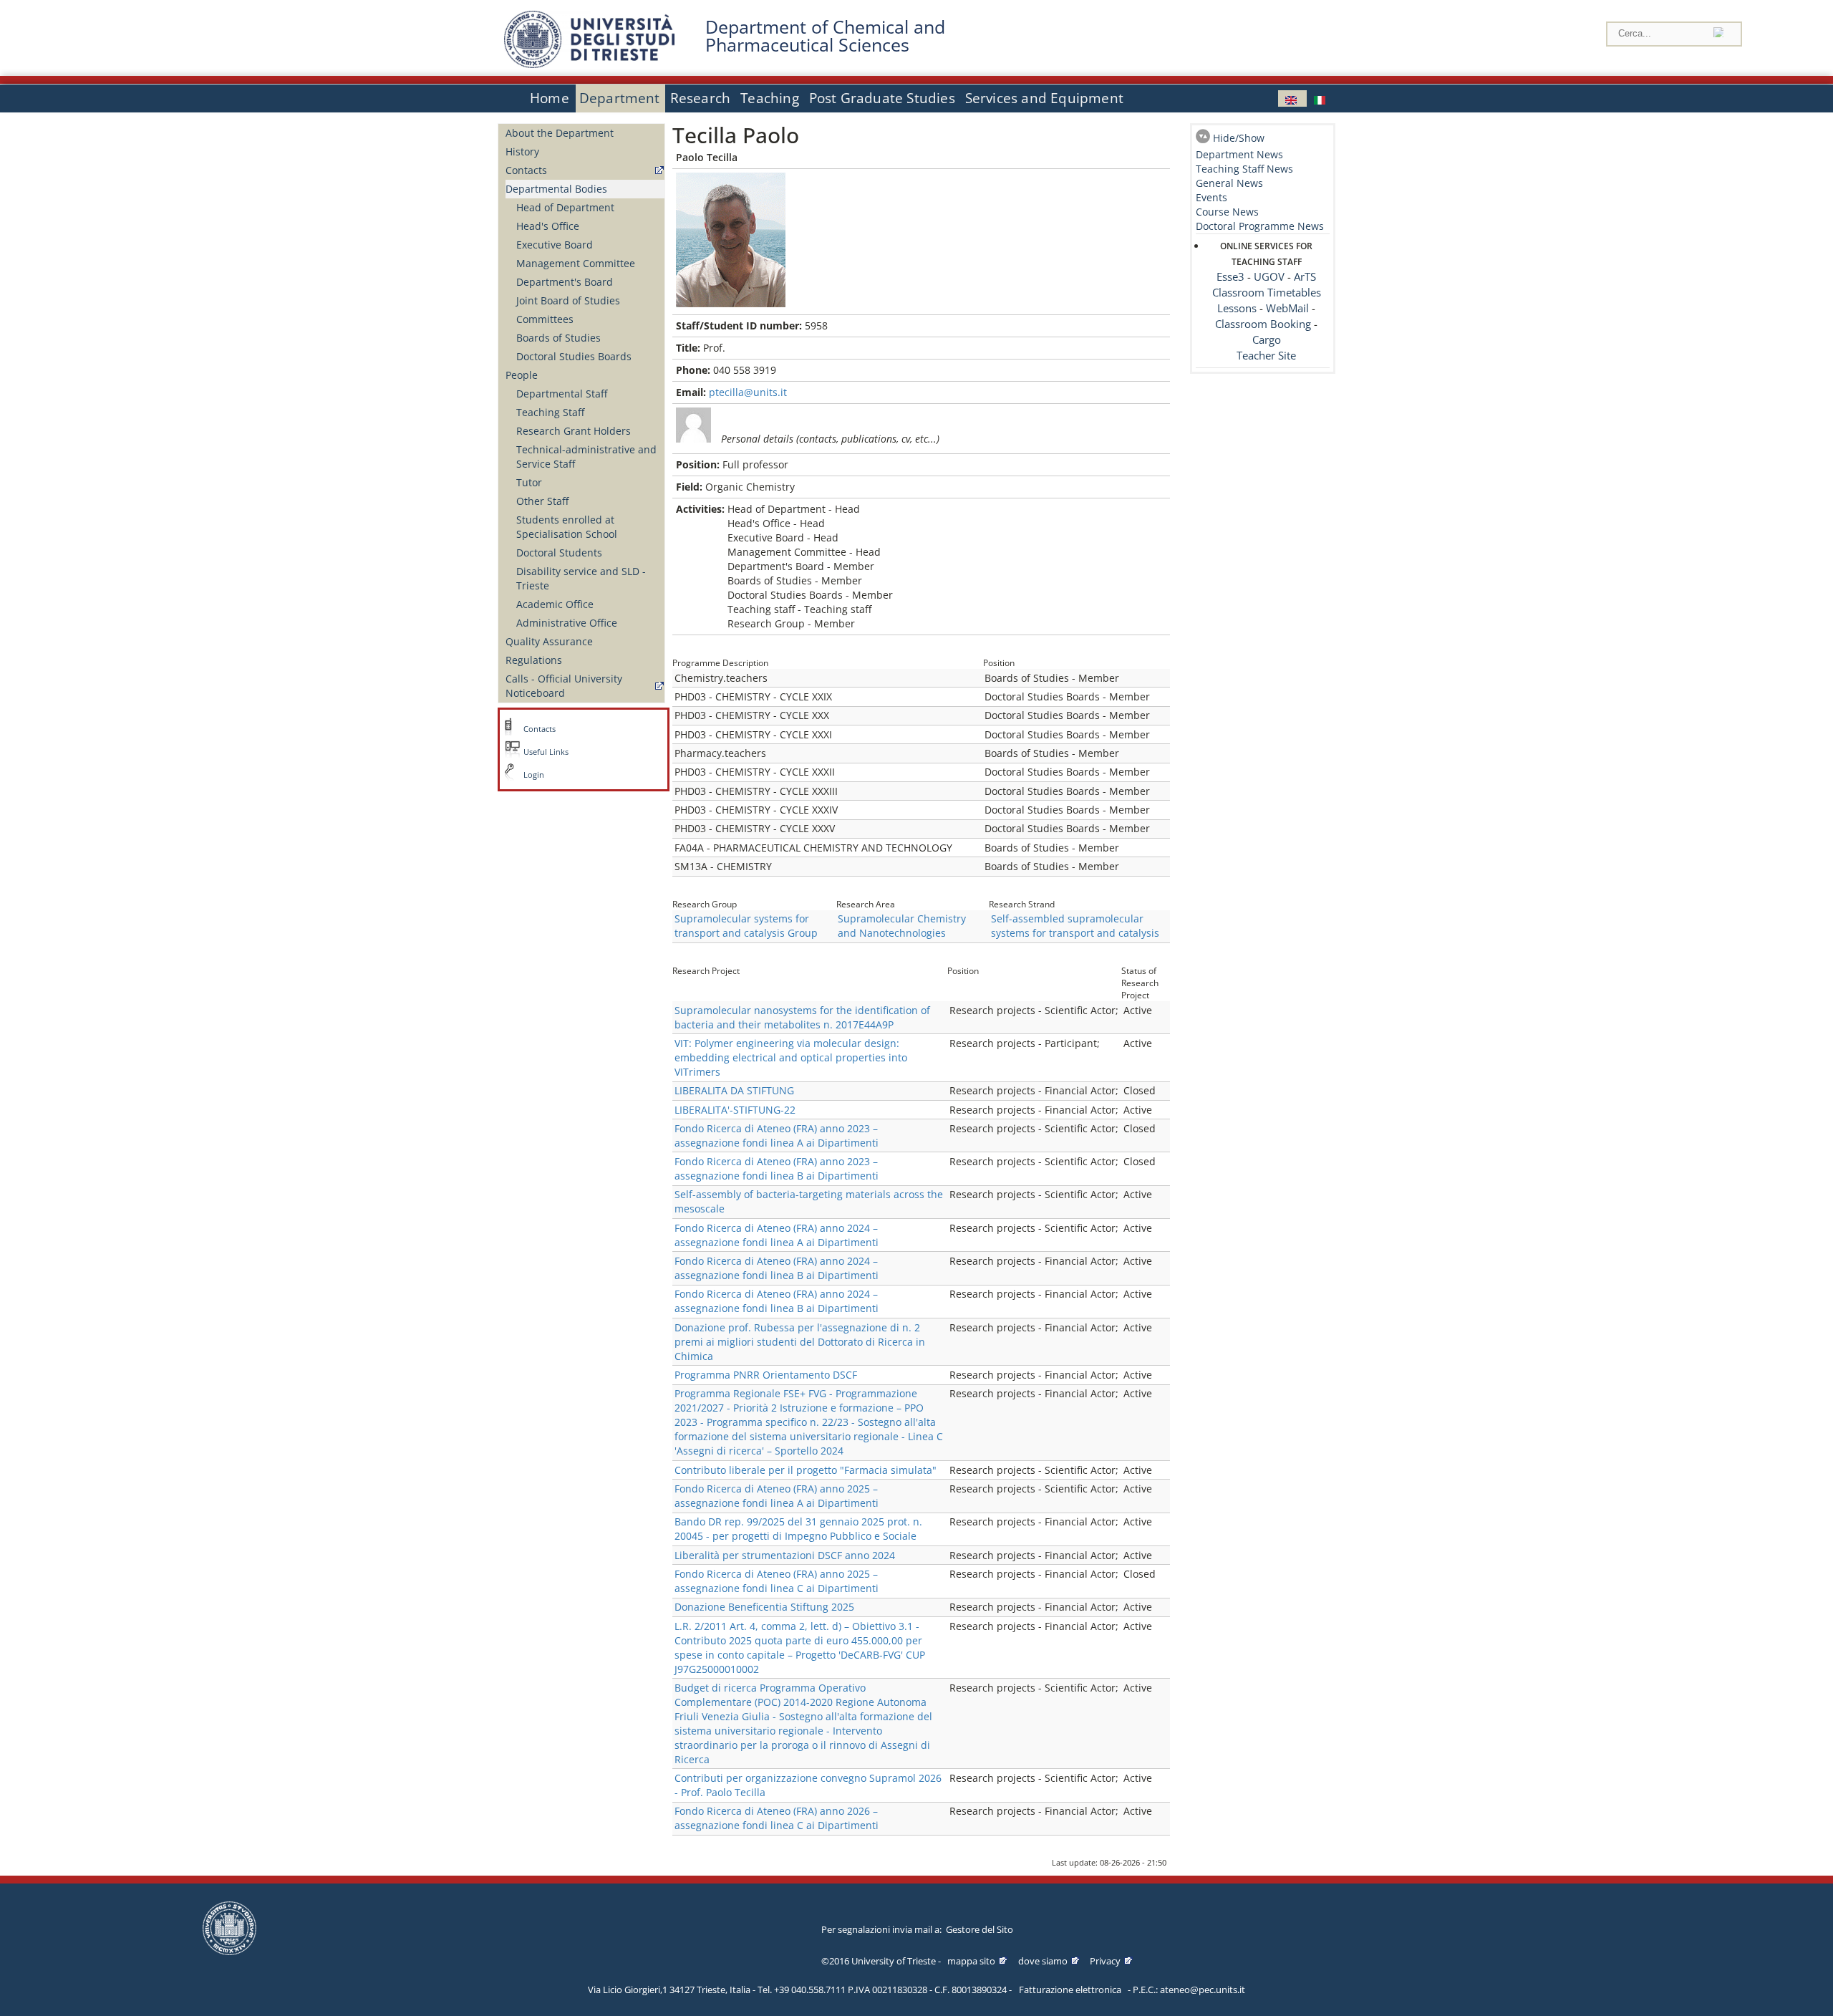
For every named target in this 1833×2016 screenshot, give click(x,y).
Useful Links (546, 752)
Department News (1239, 154)
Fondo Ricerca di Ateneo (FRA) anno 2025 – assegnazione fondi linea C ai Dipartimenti (777, 1581)
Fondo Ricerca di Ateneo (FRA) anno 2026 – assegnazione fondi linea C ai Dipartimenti (777, 1818)
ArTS (1305, 277)
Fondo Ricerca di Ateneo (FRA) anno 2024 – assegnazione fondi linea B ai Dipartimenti (777, 1268)
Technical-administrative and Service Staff (586, 457)
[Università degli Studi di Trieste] (589, 64)
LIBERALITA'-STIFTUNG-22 (735, 1110)
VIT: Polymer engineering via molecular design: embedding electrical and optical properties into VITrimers (791, 1057)
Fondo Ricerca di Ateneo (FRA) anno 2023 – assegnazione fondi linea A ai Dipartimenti (777, 1135)
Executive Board (555, 245)
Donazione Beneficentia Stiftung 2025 (764, 1607)
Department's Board (565, 282)
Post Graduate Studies (882, 98)
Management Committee (576, 263)
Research (701, 98)
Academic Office (555, 604)
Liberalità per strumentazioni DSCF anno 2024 (785, 1555)
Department (620, 98)
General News (1229, 183)
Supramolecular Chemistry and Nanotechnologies (902, 926)
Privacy (1105, 1961)
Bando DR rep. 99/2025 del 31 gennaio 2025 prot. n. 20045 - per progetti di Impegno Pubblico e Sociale (798, 1529)
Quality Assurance (549, 641)
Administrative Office (567, 623)
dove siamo (1043, 1961)
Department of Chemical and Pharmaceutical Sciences (825, 36)
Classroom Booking (1263, 324)
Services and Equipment (1044, 98)
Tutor (529, 482)
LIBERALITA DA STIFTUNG (734, 1090)
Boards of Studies (558, 338)
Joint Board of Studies (568, 300)
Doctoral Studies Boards (574, 356)
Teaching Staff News (1244, 169)
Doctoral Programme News (1260, 226)
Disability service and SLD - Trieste (581, 578)
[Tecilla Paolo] (1292, 98)
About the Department (560, 133)
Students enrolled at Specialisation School (567, 527)
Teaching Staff (550, 412)
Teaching (770, 98)
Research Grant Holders (574, 431)
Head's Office (548, 226)
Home (550, 98)
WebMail (1287, 308)
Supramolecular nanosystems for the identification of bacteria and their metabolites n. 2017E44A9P (802, 1017)
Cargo (1267, 340)
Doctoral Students (559, 553)
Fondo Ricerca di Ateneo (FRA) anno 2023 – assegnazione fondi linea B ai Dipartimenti (777, 1168)
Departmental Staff (562, 394)
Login (534, 775)
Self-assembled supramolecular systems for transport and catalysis (1075, 926)
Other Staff (542, 501)
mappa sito (971, 1961)
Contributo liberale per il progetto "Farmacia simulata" (806, 1470)
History (522, 151)
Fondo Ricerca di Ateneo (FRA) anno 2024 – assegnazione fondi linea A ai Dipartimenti (777, 1235)
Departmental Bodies (556, 189)
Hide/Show (1239, 138)
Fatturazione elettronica (1070, 1990)
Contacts (526, 170)
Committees (545, 319)
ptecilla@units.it (748, 392)
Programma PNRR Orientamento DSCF (766, 1375)
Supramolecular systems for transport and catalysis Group (746, 926)
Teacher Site (1266, 356)
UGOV (1269, 277)
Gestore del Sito (980, 1929)
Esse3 (1230, 277)
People (522, 375)
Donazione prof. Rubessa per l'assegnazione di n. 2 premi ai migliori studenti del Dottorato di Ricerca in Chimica (800, 1342)
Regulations (534, 660)
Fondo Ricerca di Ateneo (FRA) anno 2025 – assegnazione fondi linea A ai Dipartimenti (777, 1496)
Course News (1227, 212)
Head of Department (565, 207)
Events (1211, 197)
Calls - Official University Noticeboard (564, 686)
